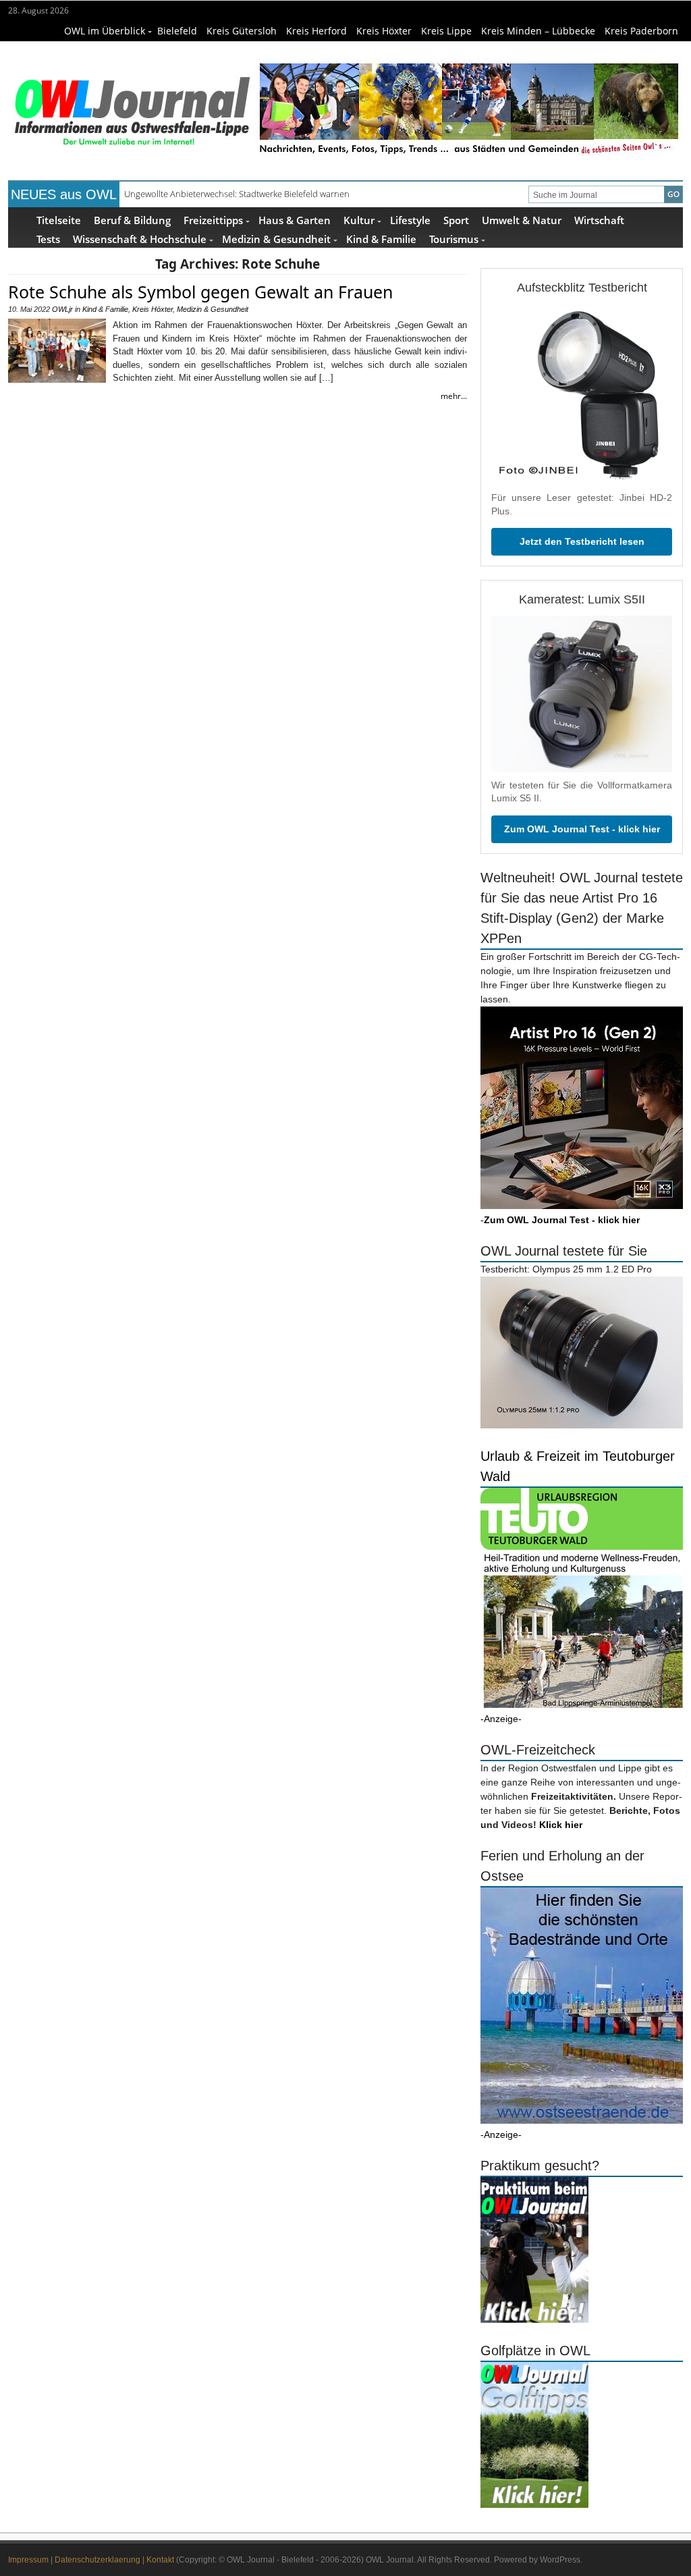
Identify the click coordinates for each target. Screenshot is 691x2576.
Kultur (359, 220)
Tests (48, 239)
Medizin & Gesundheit (276, 239)
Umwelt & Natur (522, 220)
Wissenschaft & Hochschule (140, 239)
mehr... (454, 396)
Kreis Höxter (384, 31)
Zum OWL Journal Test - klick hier (582, 829)
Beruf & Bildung (132, 220)
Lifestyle (410, 220)
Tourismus (454, 239)
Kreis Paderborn (641, 31)
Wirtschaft (599, 220)
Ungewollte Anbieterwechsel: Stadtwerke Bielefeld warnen (237, 194)
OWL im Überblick (105, 31)
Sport (456, 220)
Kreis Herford (316, 31)
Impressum (28, 2560)
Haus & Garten (295, 220)
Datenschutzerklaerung (98, 2560)
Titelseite (59, 220)
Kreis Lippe (446, 31)
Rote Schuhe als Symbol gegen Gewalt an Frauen (200, 292)
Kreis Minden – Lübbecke (538, 31)
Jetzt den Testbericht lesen (582, 541)
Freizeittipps (213, 220)
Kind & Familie (381, 239)
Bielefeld (177, 31)
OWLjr (62, 309)
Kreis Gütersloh (242, 31)
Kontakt (160, 2560)
